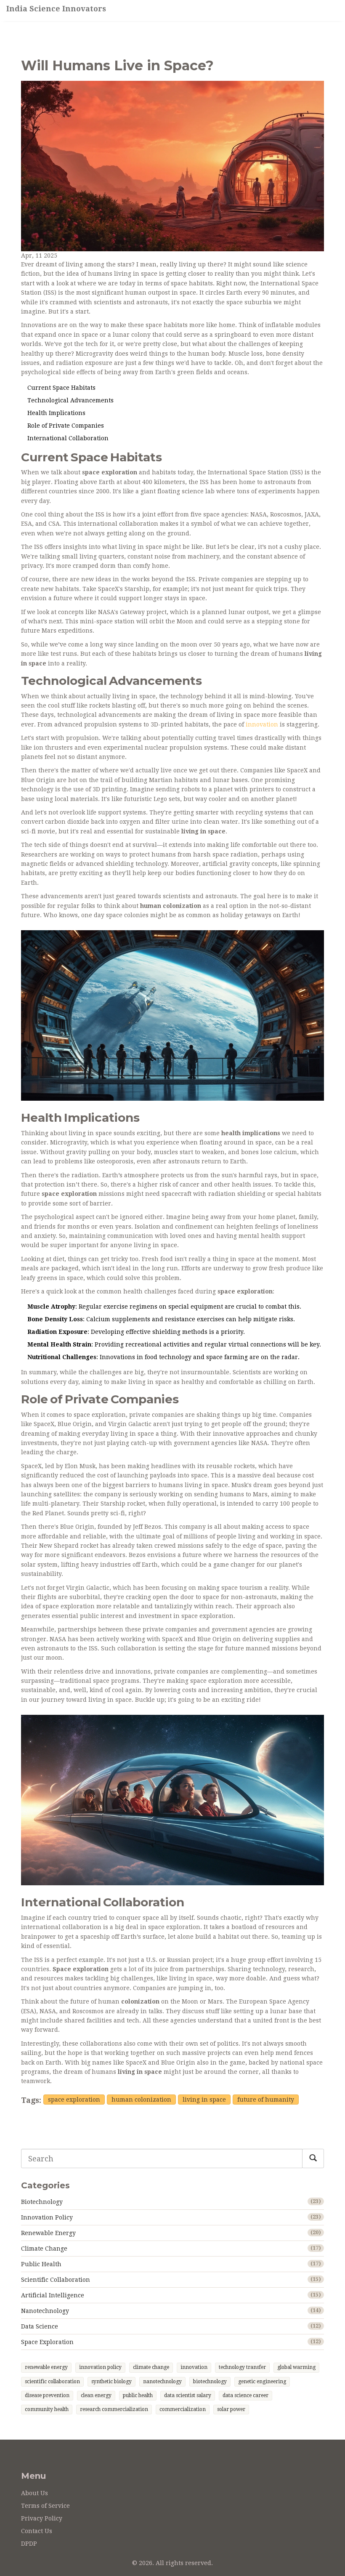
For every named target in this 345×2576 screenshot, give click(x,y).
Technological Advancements (70, 400)
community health (47, 2409)
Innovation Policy (47, 2217)
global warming (296, 2367)
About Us (34, 2493)
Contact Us (37, 2531)
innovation (262, 724)
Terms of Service (45, 2506)
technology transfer (242, 2367)
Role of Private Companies (66, 426)
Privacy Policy (42, 2518)
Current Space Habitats (61, 388)
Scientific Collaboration (56, 2280)
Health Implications (56, 413)
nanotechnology (162, 2382)
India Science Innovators (56, 9)
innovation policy (100, 2367)
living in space (204, 2100)
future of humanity (266, 2100)
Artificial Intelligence (53, 2295)
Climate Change (44, 2249)
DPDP (29, 2544)
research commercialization (114, 2409)
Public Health (41, 2264)
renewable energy (46, 2367)
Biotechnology (42, 2202)
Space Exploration (47, 2342)
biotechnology (210, 2382)
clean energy (96, 2395)
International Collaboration (68, 438)
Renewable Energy (48, 2233)
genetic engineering (262, 2382)
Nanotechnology (45, 2311)
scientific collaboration (52, 2382)
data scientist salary (188, 2395)
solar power (231, 2409)
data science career (245, 2395)
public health (138, 2395)
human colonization (141, 2100)
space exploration (74, 2100)
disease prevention (47, 2395)
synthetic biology (111, 2382)
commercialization (183, 2409)
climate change (151, 2367)
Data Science (40, 2326)
